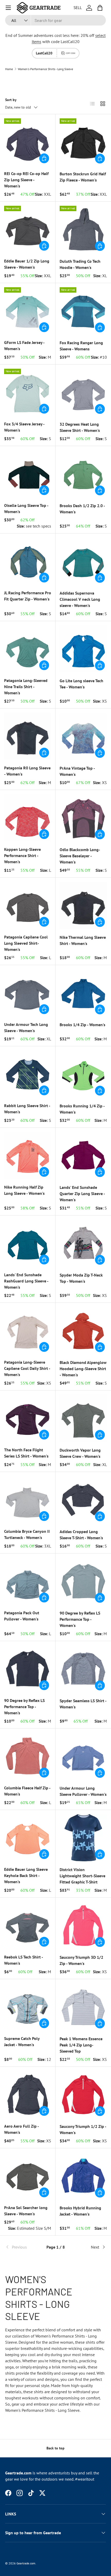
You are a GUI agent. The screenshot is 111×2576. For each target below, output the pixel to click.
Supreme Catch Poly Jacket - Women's (22, 2042)
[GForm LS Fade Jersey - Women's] (28, 311)
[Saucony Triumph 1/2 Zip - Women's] (83, 2094)
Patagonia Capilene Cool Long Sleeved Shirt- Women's (26, 943)
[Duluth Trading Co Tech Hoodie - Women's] (83, 229)
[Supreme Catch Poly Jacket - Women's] (28, 2007)
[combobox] (55, 20)
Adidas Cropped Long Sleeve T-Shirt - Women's (81, 1535)
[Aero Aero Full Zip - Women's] (28, 2094)
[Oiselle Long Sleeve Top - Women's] (28, 474)
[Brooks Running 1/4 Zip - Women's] (83, 1074)
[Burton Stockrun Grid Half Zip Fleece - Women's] (83, 142)
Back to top (55, 2448)
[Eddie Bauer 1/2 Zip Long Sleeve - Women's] (28, 229)
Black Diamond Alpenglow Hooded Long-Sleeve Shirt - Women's (83, 1369)
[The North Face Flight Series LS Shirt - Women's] (28, 1418)
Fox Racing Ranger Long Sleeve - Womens (81, 346)
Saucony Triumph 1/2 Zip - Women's (83, 2129)
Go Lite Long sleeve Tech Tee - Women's (81, 684)
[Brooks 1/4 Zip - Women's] (83, 993)
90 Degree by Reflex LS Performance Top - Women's (80, 1619)
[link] (22, 2247)
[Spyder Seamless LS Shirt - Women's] (83, 1669)
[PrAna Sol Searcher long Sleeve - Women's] (28, 2176)
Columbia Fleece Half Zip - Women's (27, 1791)
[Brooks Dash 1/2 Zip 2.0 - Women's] (83, 474)
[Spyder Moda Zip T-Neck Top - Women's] (83, 1243)
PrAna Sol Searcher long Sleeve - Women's (26, 2211)
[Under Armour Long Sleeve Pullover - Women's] (83, 1756)
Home (9, 69)
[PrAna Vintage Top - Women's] (83, 736)
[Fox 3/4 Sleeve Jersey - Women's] (28, 392)
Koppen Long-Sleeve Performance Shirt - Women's (22, 855)
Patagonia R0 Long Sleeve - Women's (27, 771)
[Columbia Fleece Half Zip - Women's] (28, 1756)
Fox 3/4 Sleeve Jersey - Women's (24, 427)
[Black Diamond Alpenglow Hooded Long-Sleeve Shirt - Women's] (83, 1331)
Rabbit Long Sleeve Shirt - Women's (27, 1109)
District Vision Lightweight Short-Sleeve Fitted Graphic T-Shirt (82, 1876)
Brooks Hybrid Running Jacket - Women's (80, 2211)
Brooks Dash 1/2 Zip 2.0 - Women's (82, 509)
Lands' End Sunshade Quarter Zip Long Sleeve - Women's (82, 1194)
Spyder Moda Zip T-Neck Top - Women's (81, 1278)
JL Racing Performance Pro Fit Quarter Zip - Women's (28, 596)
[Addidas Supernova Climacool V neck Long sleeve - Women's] (83, 561)
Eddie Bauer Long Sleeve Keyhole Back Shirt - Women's (26, 1875)
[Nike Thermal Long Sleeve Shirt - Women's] (83, 905)
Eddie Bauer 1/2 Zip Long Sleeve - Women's (27, 264)
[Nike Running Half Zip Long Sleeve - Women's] (28, 1155)
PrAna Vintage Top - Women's (77, 771)
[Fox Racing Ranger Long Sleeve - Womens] (83, 311)
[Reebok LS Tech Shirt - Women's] (28, 1925)
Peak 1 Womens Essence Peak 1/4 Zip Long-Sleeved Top (81, 2045)
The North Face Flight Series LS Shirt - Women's (26, 1453)
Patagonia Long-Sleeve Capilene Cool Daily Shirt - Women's (27, 1368)
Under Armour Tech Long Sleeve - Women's (26, 1027)
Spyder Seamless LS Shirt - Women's (83, 1704)
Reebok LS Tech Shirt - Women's (23, 1960)
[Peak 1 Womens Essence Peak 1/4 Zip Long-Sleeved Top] (83, 2007)
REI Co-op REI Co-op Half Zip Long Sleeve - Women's (26, 180)
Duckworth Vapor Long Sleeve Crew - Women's (80, 1453)
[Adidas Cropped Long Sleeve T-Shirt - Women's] (83, 1500)
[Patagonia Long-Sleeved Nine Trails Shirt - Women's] (28, 649)
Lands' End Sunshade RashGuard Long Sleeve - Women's (26, 1281)
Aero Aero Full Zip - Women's (21, 2129)
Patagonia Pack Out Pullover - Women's (22, 1616)
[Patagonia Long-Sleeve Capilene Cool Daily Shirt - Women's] (28, 1330)
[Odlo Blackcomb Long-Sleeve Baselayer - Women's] (83, 818)
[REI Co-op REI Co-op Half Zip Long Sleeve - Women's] (28, 142)
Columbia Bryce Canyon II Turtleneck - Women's (27, 1534)
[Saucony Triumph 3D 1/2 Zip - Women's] (83, 1925)
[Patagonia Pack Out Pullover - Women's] (28, 1581)
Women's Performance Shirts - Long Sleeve (45, 69)
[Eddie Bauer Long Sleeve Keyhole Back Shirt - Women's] (28, 1838)
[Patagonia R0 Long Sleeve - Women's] (28, 736)
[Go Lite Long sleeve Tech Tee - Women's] (83, 649)
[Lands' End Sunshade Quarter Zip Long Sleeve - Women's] (83, 1155)
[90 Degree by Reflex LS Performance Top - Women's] (83, 1581)
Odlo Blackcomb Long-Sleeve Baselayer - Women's (80, 856)
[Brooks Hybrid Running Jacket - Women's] (83, 2176)
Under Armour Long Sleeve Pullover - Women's (83, 1791)
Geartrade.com (26, 2563)
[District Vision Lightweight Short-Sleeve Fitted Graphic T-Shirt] (83, 1838)
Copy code (71, 53)
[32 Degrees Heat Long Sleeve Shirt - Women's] (83, 392)
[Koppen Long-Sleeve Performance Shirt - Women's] (28, 818)
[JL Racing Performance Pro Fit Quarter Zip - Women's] (28, 561)
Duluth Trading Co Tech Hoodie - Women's (80, 264)
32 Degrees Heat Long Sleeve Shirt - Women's (80, 427)
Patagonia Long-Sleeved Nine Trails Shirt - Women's (26, 687)
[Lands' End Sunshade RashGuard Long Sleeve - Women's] (28, 1243)
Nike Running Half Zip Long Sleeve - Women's (24, 1190)
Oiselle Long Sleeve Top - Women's (26, 508)
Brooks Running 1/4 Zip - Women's (82, 1109)
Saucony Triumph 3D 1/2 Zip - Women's (81, 1960)
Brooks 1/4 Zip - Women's (82, 1025)
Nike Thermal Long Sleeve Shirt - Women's (83, 940)
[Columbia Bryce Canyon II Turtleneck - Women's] (28, 1500)
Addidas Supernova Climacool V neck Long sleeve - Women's (80, 599)
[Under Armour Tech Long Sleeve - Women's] (28, 993)
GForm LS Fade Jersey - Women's (24, 345)
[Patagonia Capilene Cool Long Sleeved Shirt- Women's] (28, 905)
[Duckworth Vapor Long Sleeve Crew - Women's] (83, 1418)
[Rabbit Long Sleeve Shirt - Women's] (28, 1074)
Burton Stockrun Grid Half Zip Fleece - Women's (83, 177)
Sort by (11, 100)
